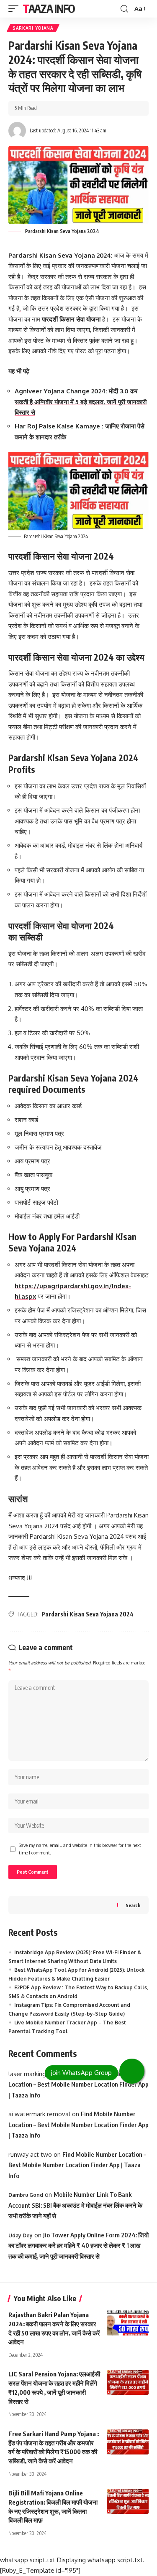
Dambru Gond (26, 2195)
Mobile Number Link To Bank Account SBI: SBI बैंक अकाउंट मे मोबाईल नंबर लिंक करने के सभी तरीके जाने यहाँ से (75, 2205)
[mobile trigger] (15, 9)
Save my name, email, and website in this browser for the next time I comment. (80, 1849)
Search (133, 1905)
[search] (124, 9)
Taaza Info (49, 9)
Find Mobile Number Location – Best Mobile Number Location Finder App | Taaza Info (78, 2084)
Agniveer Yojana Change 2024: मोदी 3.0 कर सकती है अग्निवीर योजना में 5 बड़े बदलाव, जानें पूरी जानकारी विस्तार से (81, 402)
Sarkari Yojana (33, 28)
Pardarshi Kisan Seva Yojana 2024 (88, 1614)
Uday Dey (21, 2235)
